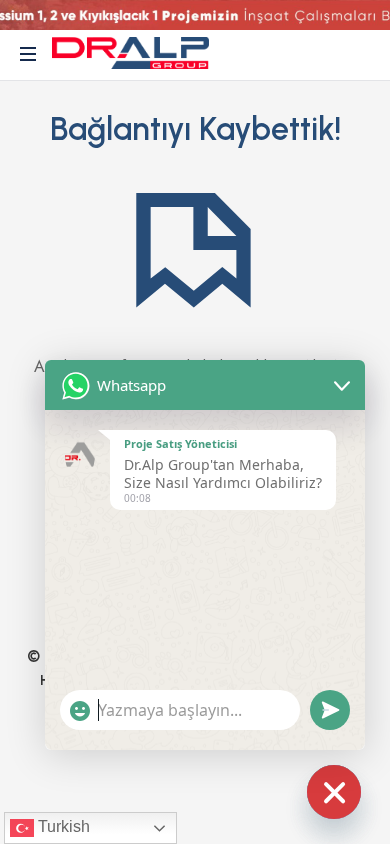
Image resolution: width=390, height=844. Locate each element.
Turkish (62, 826)
